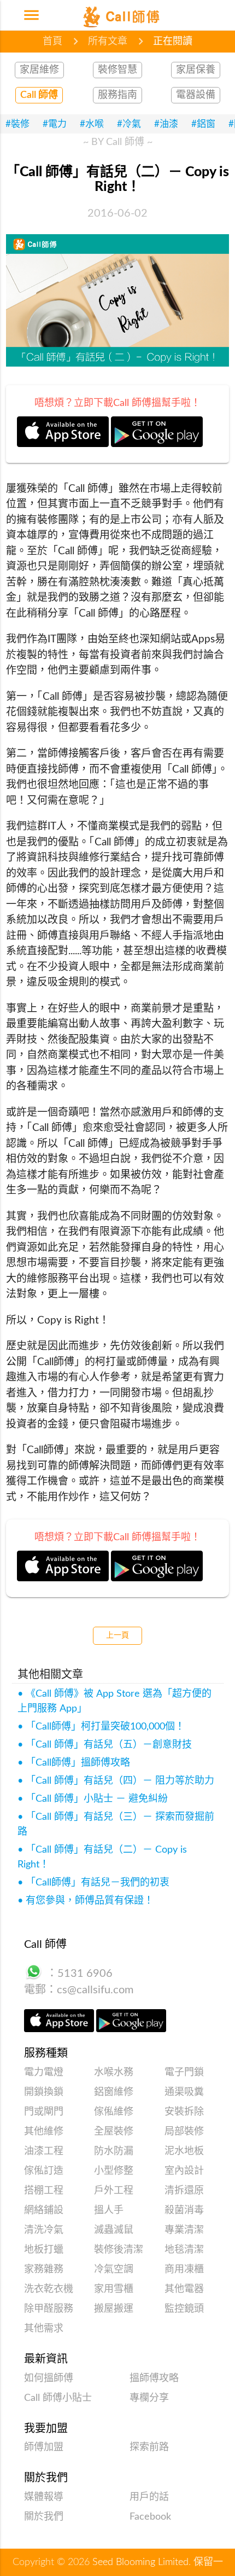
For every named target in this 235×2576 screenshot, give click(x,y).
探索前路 (149, 2447)
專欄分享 (149, 2398)
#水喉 (92, 124)
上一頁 (117, 1635)
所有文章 (108, 42)
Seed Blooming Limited (140, 2562)
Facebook (150, 2517)
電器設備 (196, 95)
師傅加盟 (44, 2447)
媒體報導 (44, 2497)
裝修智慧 (117, 70)
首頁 (52, 42)
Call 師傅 (39, 95)
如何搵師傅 (49, 2378)
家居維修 (39, 70)
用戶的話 (149, 2497)
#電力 (55, 124)
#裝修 (17, 124)
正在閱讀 (173, 42)
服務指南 (117, 95)
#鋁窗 (203, 124)
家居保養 (196, 70)
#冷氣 (129, 124)
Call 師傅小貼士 (58, 2398)
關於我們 (44, 2517)
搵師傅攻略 (154, 2378)
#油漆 (166, 124)
